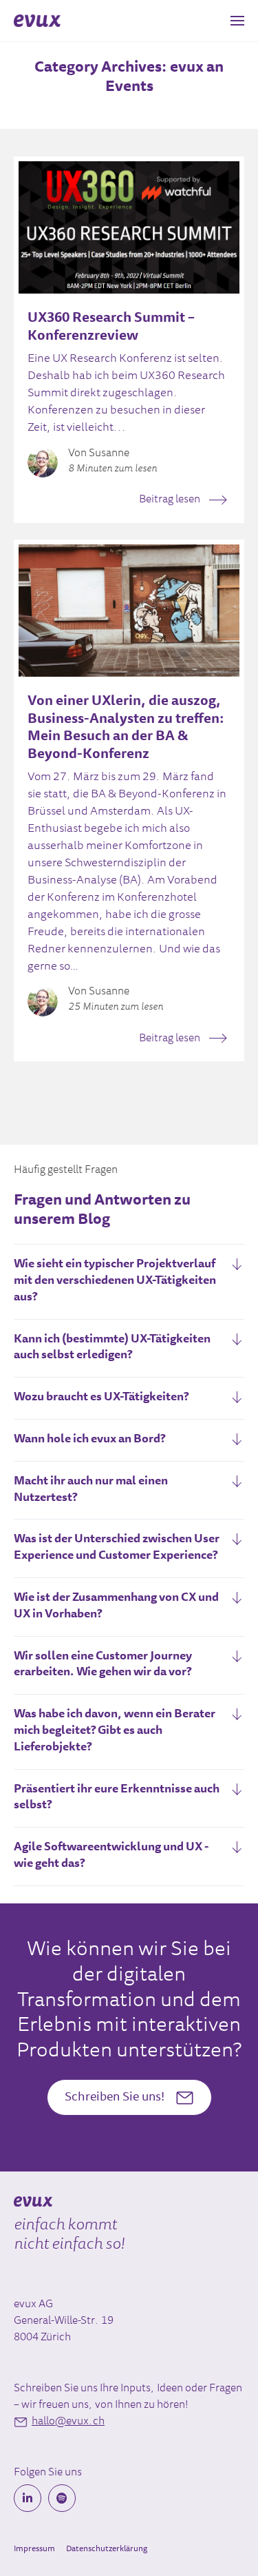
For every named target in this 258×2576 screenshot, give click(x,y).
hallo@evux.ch (68, 2422)
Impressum (34, 2549)
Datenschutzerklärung (107, 2549)
